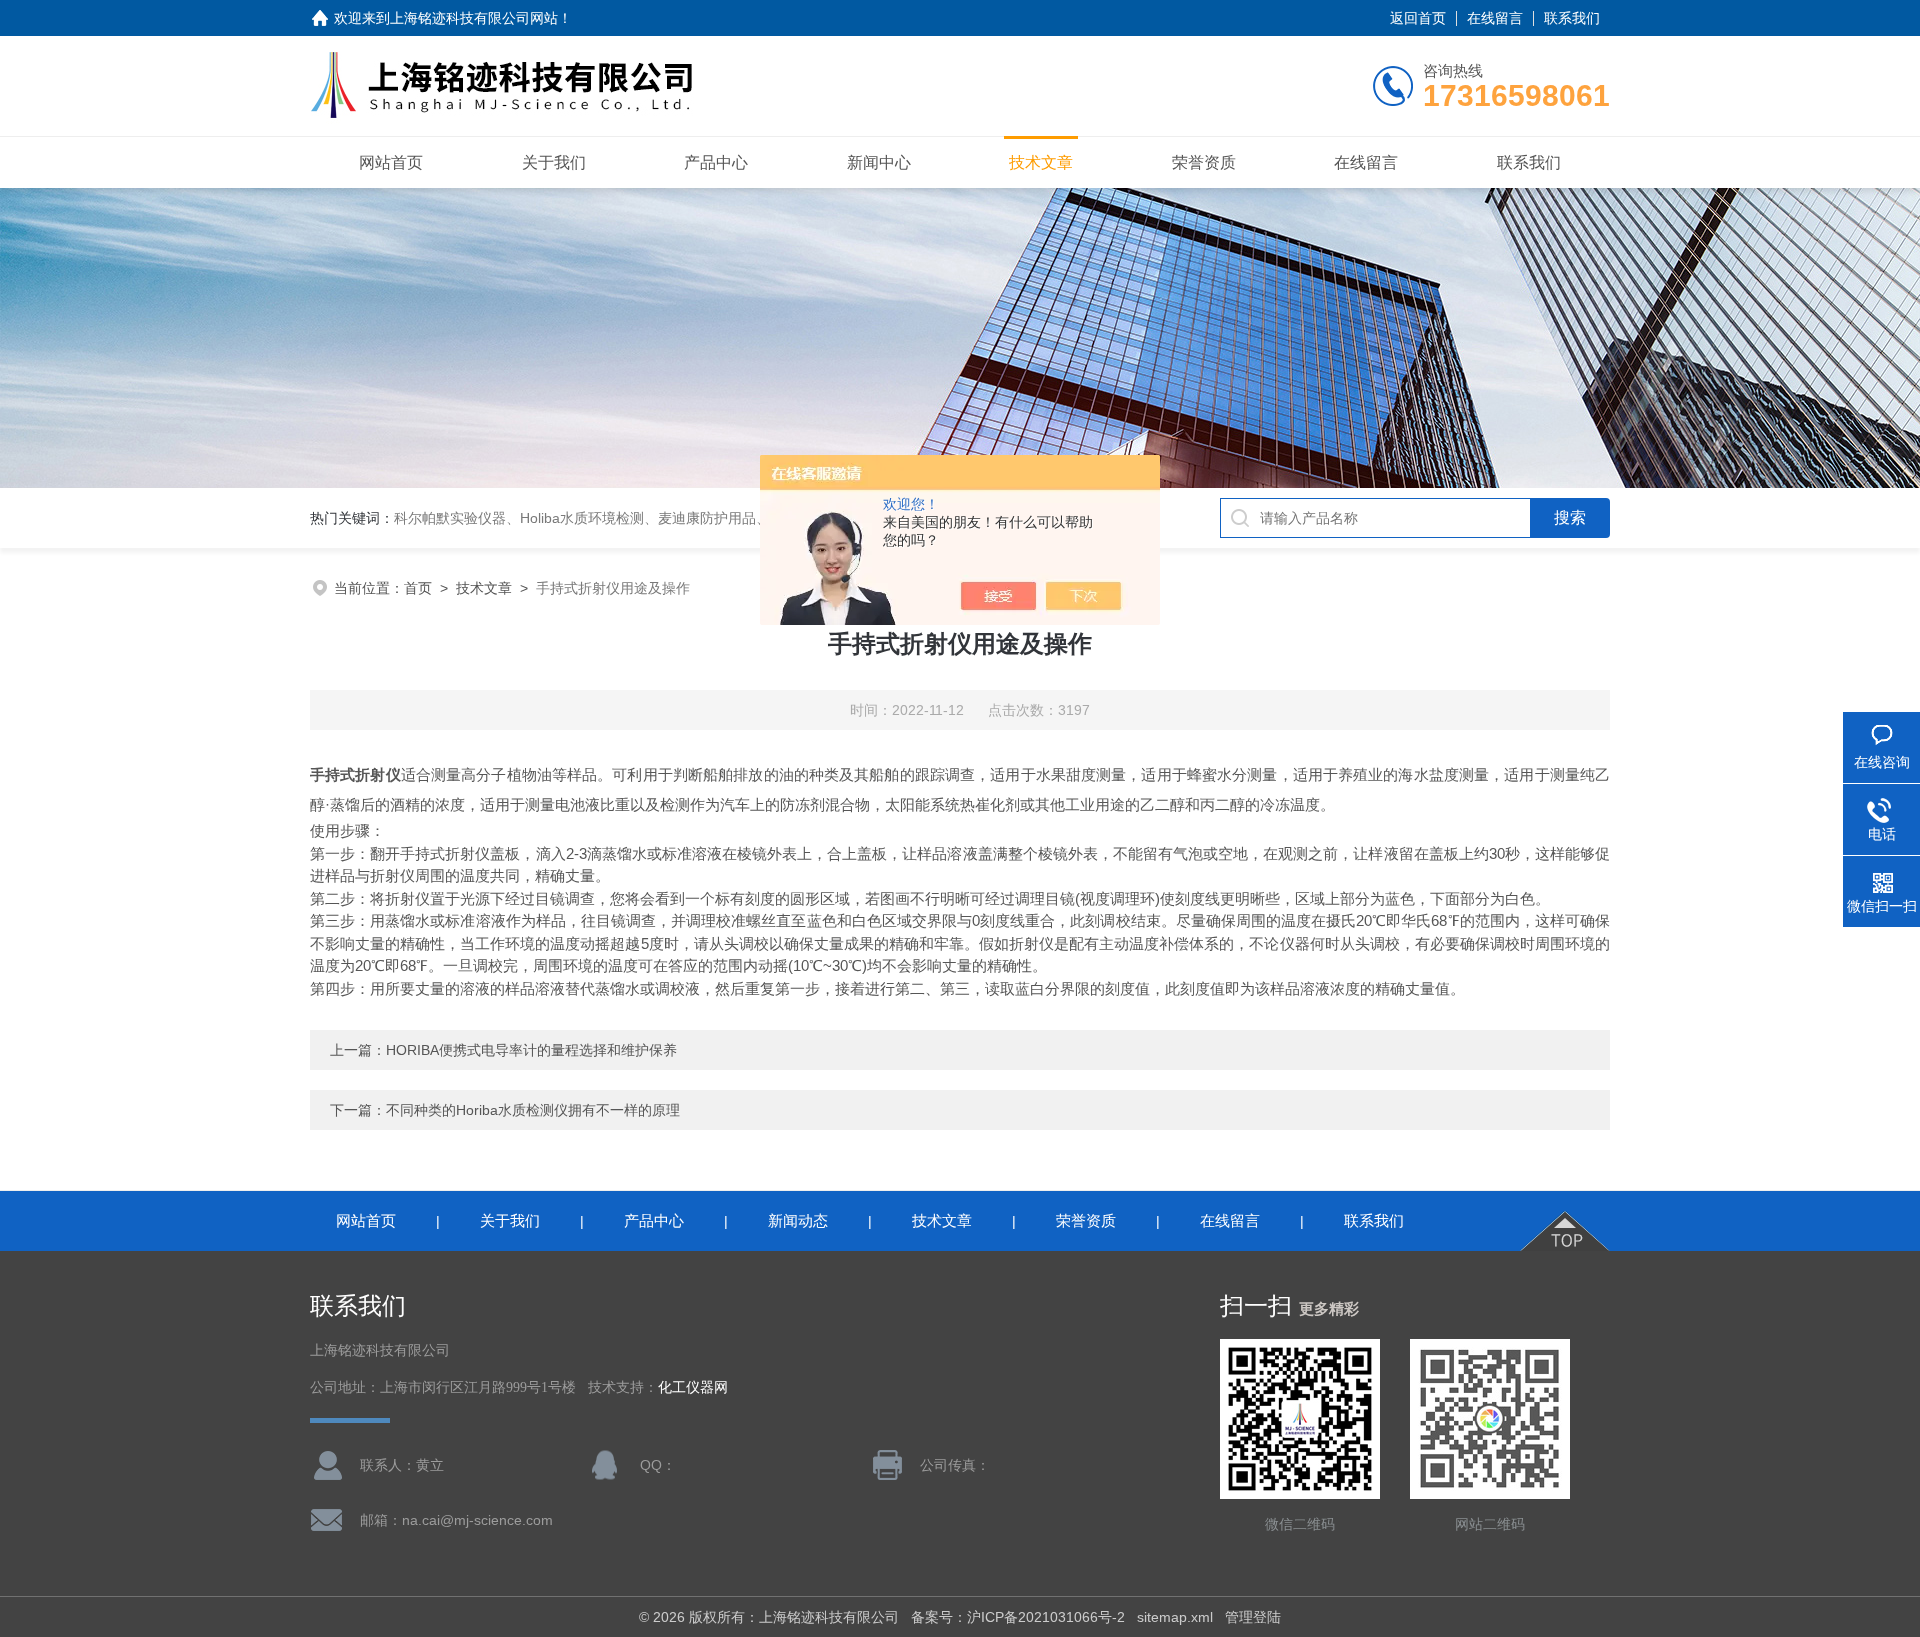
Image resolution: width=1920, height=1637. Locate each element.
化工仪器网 (693, 1387)
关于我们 (554, 162)
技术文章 (1041, 162)
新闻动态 (798, 1220)
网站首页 (391, 162)
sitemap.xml (1175, 1617)
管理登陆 (1253, 1617)
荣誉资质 (1204, 162)
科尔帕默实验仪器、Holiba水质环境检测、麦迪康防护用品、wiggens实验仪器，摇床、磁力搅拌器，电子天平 (734, 518)
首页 (418, 588)
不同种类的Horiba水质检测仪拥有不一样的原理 (533, 1110)
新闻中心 (879, 162)
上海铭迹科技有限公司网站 (474, 18)
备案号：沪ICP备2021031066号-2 (1018, 1617)
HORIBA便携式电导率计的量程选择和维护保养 (531, 1050)
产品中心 (716, 162)
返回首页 (1418, 18)
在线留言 (1495, 18)
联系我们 (1572, 18)
